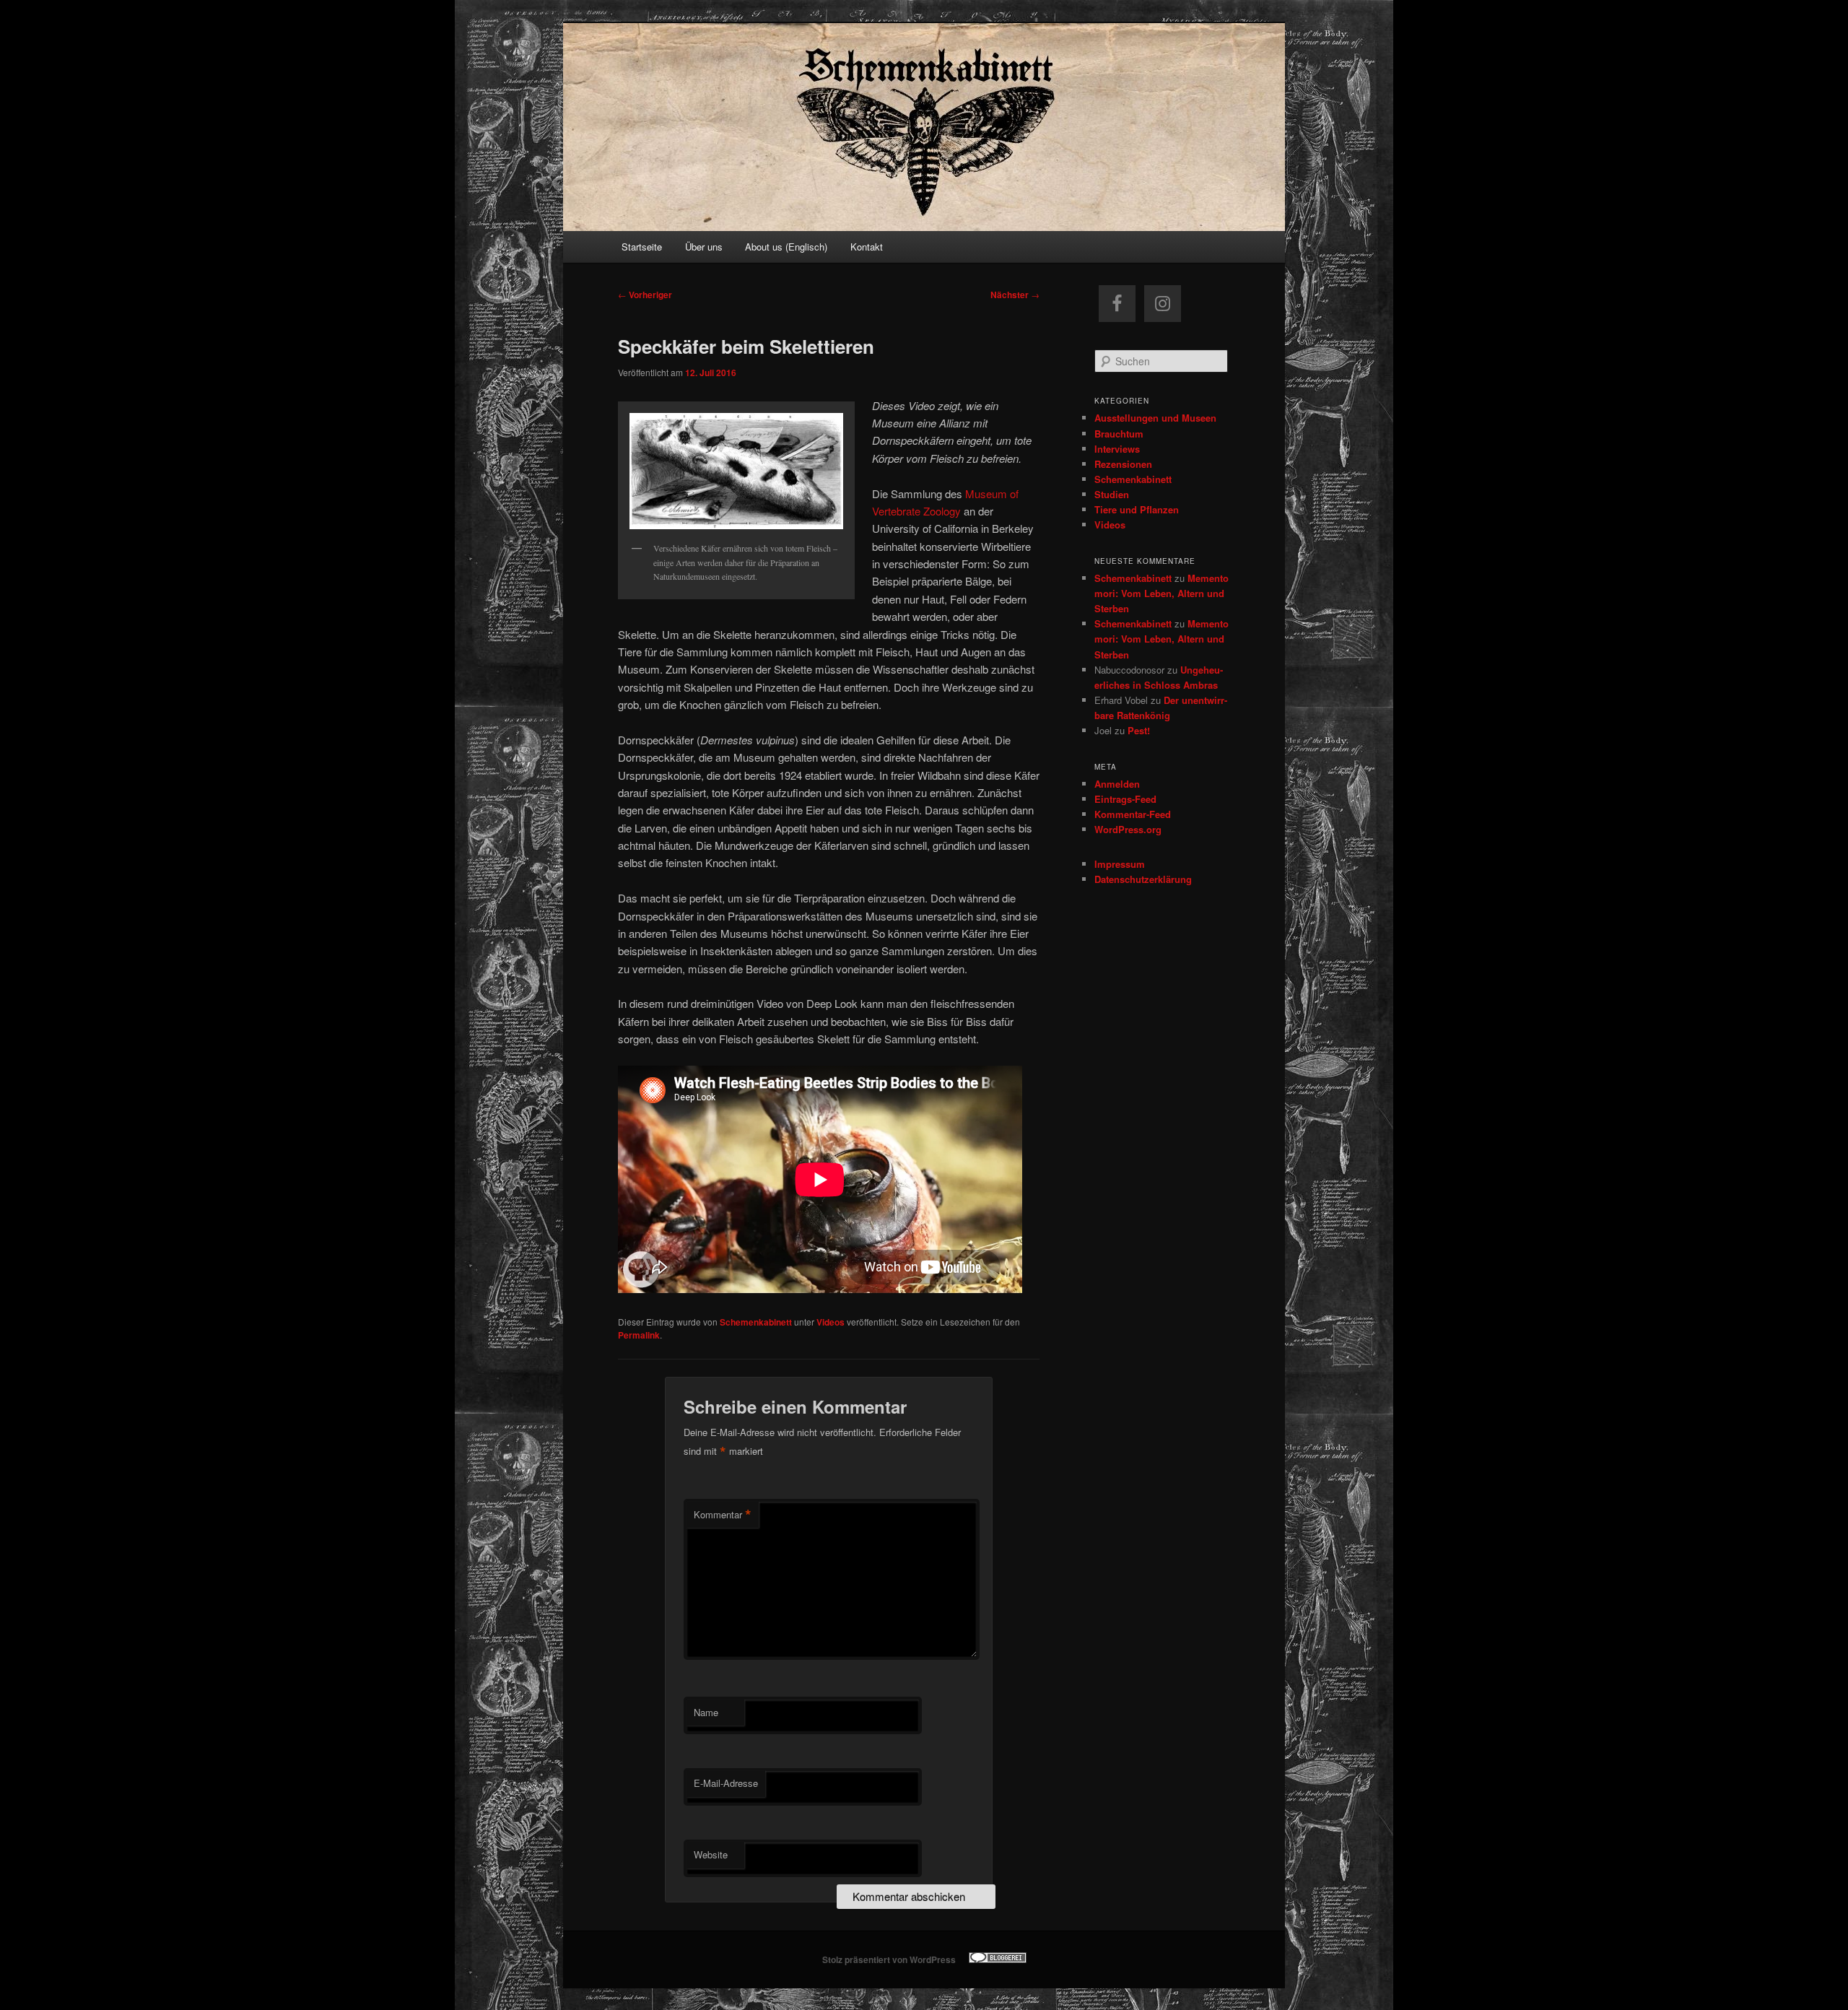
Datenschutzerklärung (1143, 879)
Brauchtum (1119, 434)
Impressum (1120, 864)
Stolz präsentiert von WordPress (889, 1959)
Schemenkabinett (756, 1322)
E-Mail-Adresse (726, 1783)
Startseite (642, 247)
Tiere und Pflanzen (1137, 509)
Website (711, 1854)
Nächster (1015, 295)
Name (706, 1712)
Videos (831, 1322)
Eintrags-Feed (1125, 799)
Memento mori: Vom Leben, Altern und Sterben (1161, 593)
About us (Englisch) (786, 247)
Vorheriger (645, 295)
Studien (1112, 494)
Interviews (1117, 449)
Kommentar (723, 1515)
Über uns (704, 247)
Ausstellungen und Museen (1155, 418)
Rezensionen (1123, 464)
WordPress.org (1128, 829)
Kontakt (867, 247)
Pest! (1139, 730)
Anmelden (1117, 784)
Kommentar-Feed (1133, 814)
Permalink (639, 1335)
